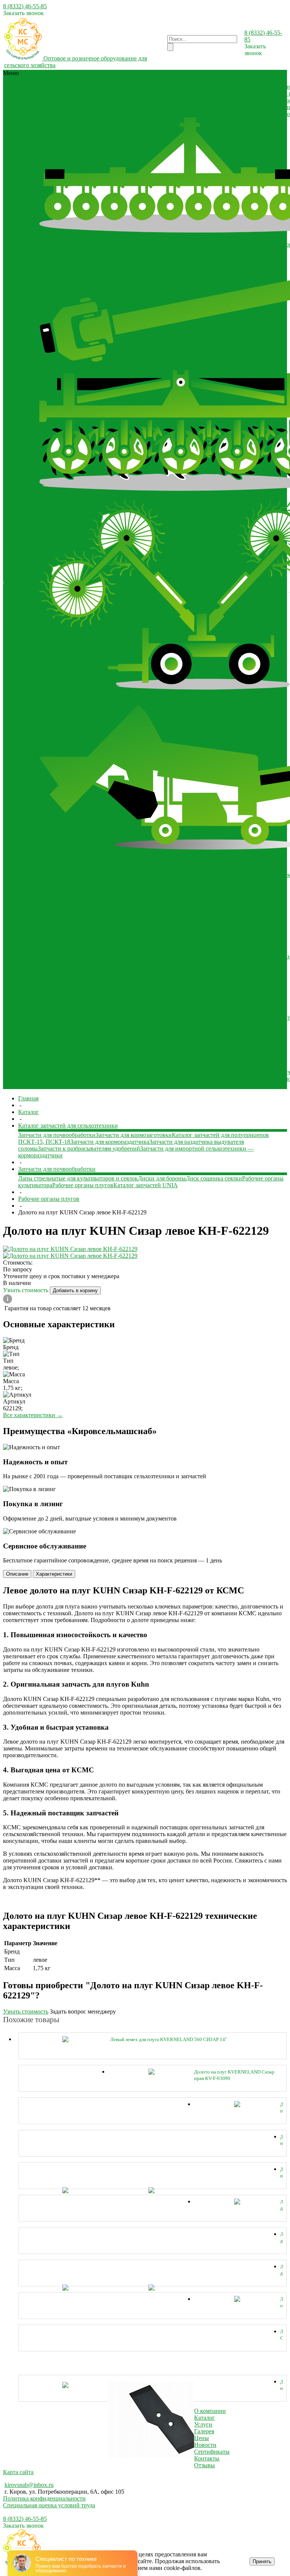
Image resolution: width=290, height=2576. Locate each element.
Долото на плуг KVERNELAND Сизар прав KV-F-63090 (234, 2075)
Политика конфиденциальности (44, 2498)
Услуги (203, 2424)
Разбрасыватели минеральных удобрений (93, 1038)
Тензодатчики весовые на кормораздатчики (95, 895)
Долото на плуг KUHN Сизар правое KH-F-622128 (282, 2140)
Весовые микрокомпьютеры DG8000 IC (91, 875)
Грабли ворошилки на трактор (78, 694)
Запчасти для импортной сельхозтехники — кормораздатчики (119, 1072)
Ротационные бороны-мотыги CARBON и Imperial (105, 496)
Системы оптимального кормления (205, 93)
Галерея (14, 586)
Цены (201, 2438)
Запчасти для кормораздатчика (110, 1142)
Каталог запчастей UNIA (146, 1185)
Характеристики (54, 1574)
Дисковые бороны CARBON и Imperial (89, 244)
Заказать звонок (23, 13)
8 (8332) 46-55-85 (25, 6)
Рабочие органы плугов (83, 1185)
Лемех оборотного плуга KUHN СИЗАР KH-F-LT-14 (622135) (282, 2303)
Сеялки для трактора (153, 107)
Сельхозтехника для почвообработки (228, 107)
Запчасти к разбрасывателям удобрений (173, 1079)
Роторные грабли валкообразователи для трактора (104, 701)
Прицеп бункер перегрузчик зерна (192, 1018)
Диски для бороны (162, 1178)
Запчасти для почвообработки (78, 1085)
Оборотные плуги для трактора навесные (93, 997)
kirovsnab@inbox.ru (29, 2485)
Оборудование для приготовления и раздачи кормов (106, 950)
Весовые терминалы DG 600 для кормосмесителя (207, 875)
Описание (17, 1574)
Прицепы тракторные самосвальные (108, 1024)
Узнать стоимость (26, 1290)
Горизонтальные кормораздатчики (224, 956)
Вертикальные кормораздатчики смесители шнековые (109, 956)
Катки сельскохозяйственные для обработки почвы (105, 909)
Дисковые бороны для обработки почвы (91, 87)
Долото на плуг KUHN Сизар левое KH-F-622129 (282, 2173)
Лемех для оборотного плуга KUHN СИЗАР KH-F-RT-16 (282, 2205)
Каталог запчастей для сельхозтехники (89, 1065)
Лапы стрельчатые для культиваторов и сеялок (78, 1178)
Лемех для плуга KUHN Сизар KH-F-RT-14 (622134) (282, 2270)
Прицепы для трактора (69, 1011)
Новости (15, 572)
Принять (262, 2561)
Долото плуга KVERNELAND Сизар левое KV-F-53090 (282, 2108)
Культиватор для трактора (72, 936)
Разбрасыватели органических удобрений (159, 114)
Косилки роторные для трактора (197, 100)
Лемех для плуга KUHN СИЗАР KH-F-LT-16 (282, 2238)
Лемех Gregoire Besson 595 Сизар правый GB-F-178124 (282, 2335)
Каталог (204, 2418)
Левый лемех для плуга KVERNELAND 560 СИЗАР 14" (169, 2039)
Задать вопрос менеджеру (83, 2011)
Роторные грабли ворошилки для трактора (225, 701)
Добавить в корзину (75, 1290)
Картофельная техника (129, 93)
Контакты (207, 2458)
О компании (20, 559)
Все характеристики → (33, 1415)
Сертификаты (22, 566)
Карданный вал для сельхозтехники (190, 87)
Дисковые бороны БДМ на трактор (186, 244)
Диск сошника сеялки (214, 1178)
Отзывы (14, 579)
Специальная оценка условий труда (49, 2505)
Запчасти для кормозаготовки (239, 1072)
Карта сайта (18, 2472)
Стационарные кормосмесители (151, 963)
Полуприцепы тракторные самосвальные (93, 1018)
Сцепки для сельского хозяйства (189, 997)
